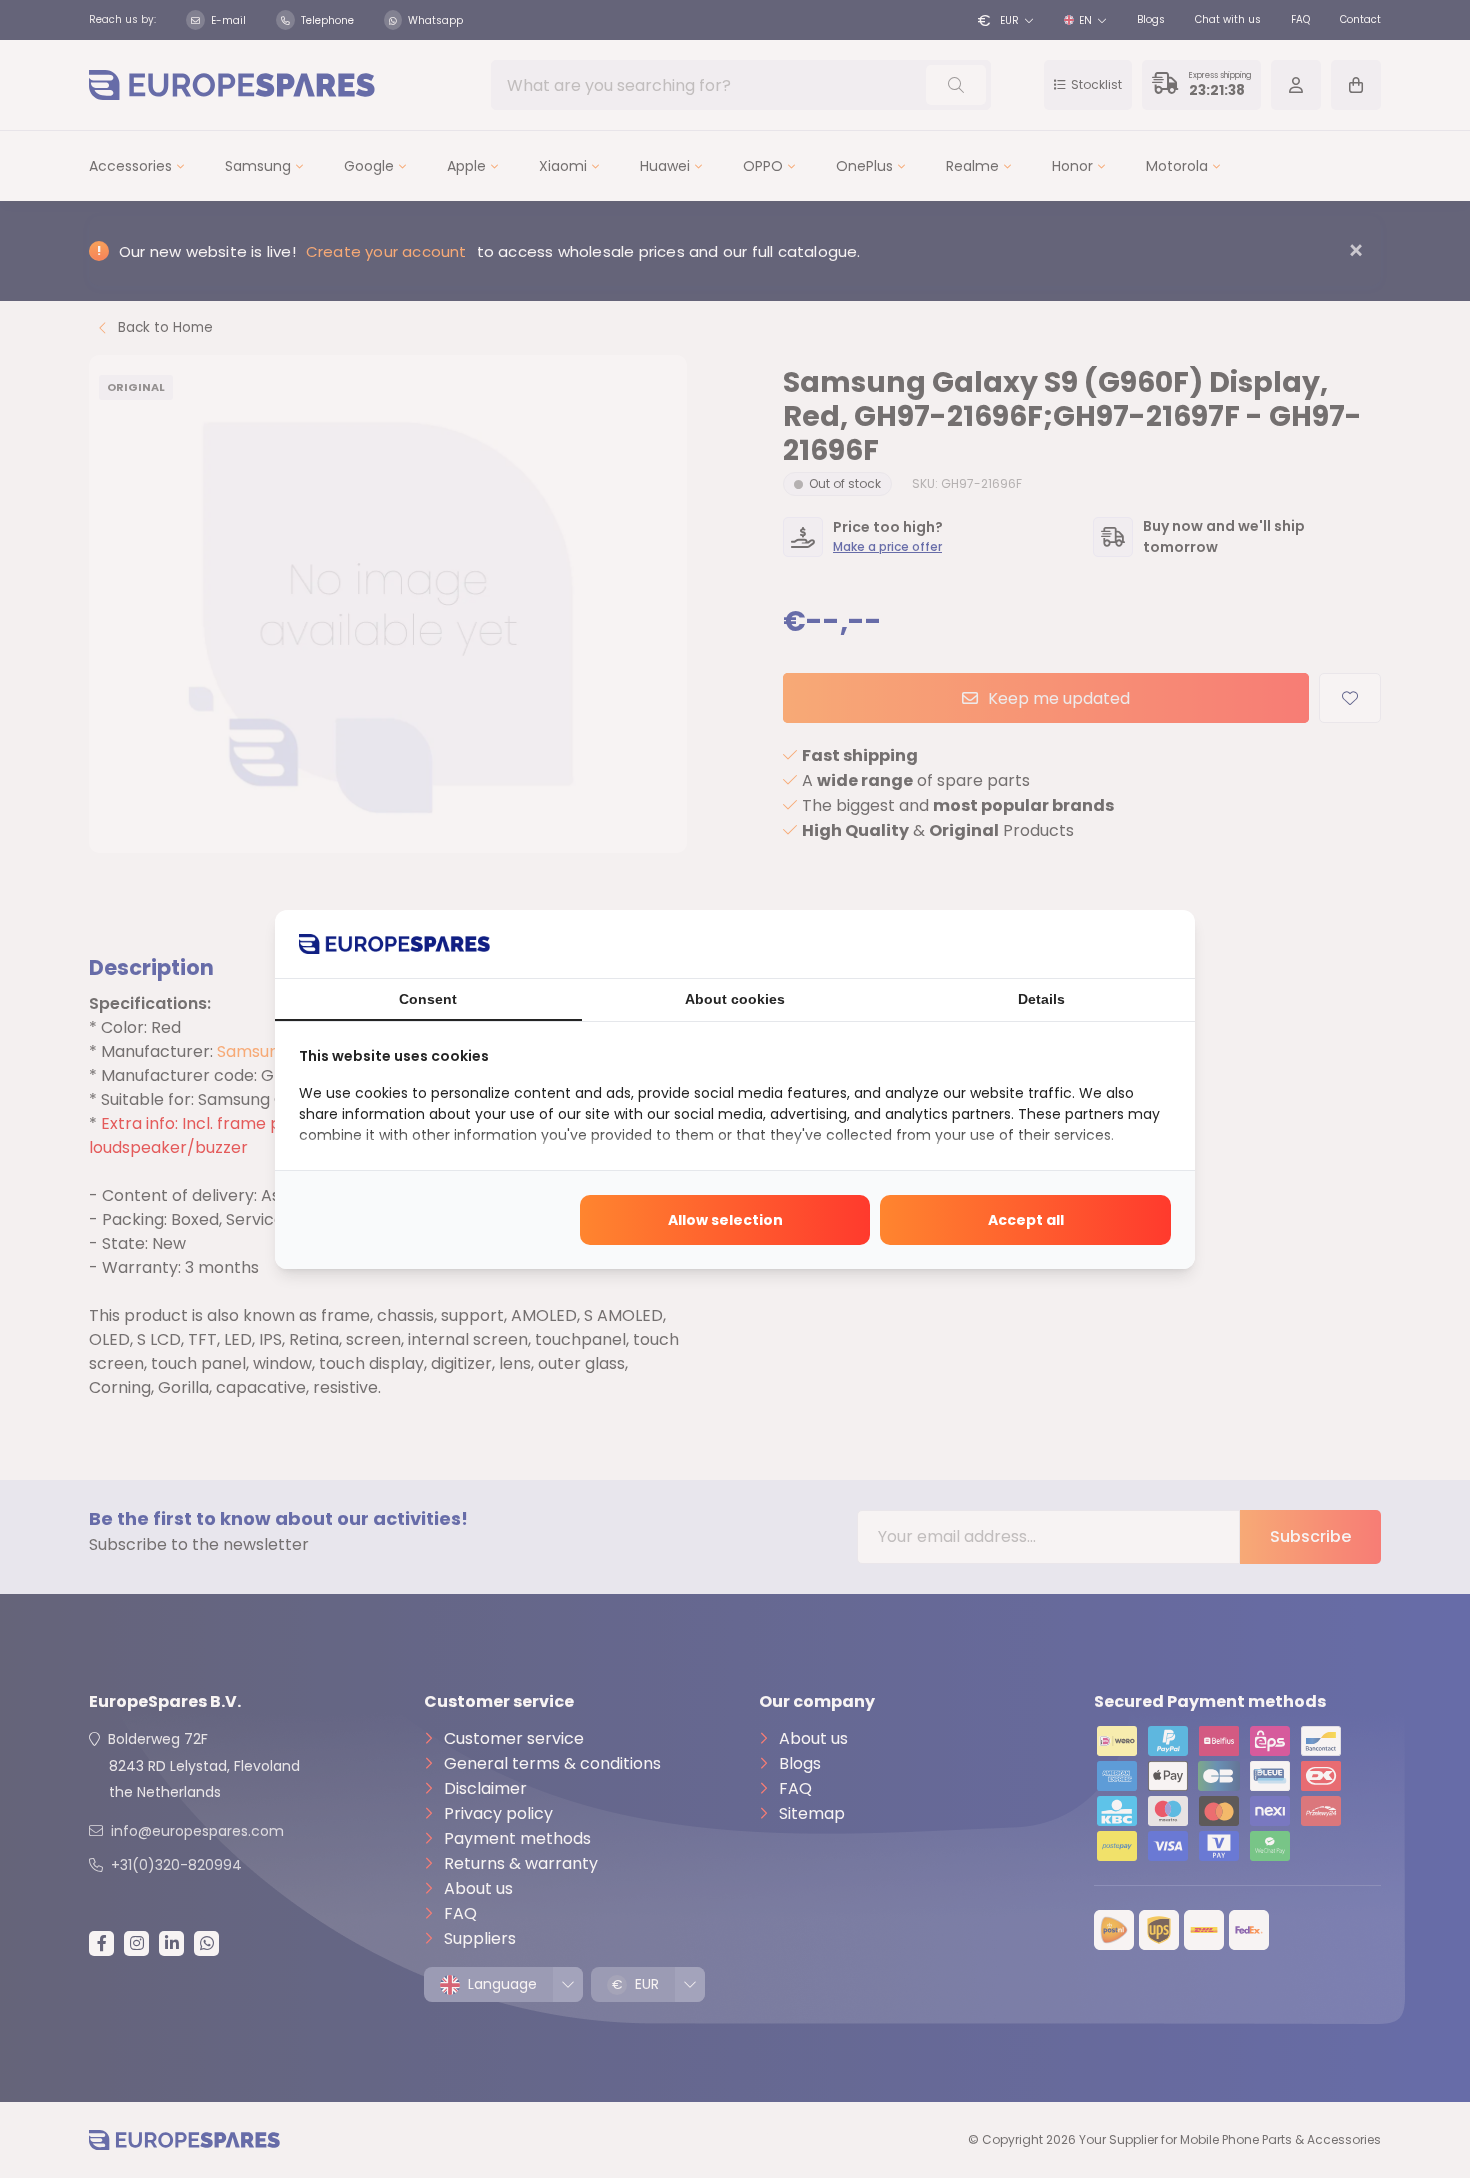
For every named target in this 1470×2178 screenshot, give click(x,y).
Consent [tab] (428, 999)
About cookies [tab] (735, 999)
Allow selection (725, 1220)
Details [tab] (1041, 999)
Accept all (1026, 1220)
